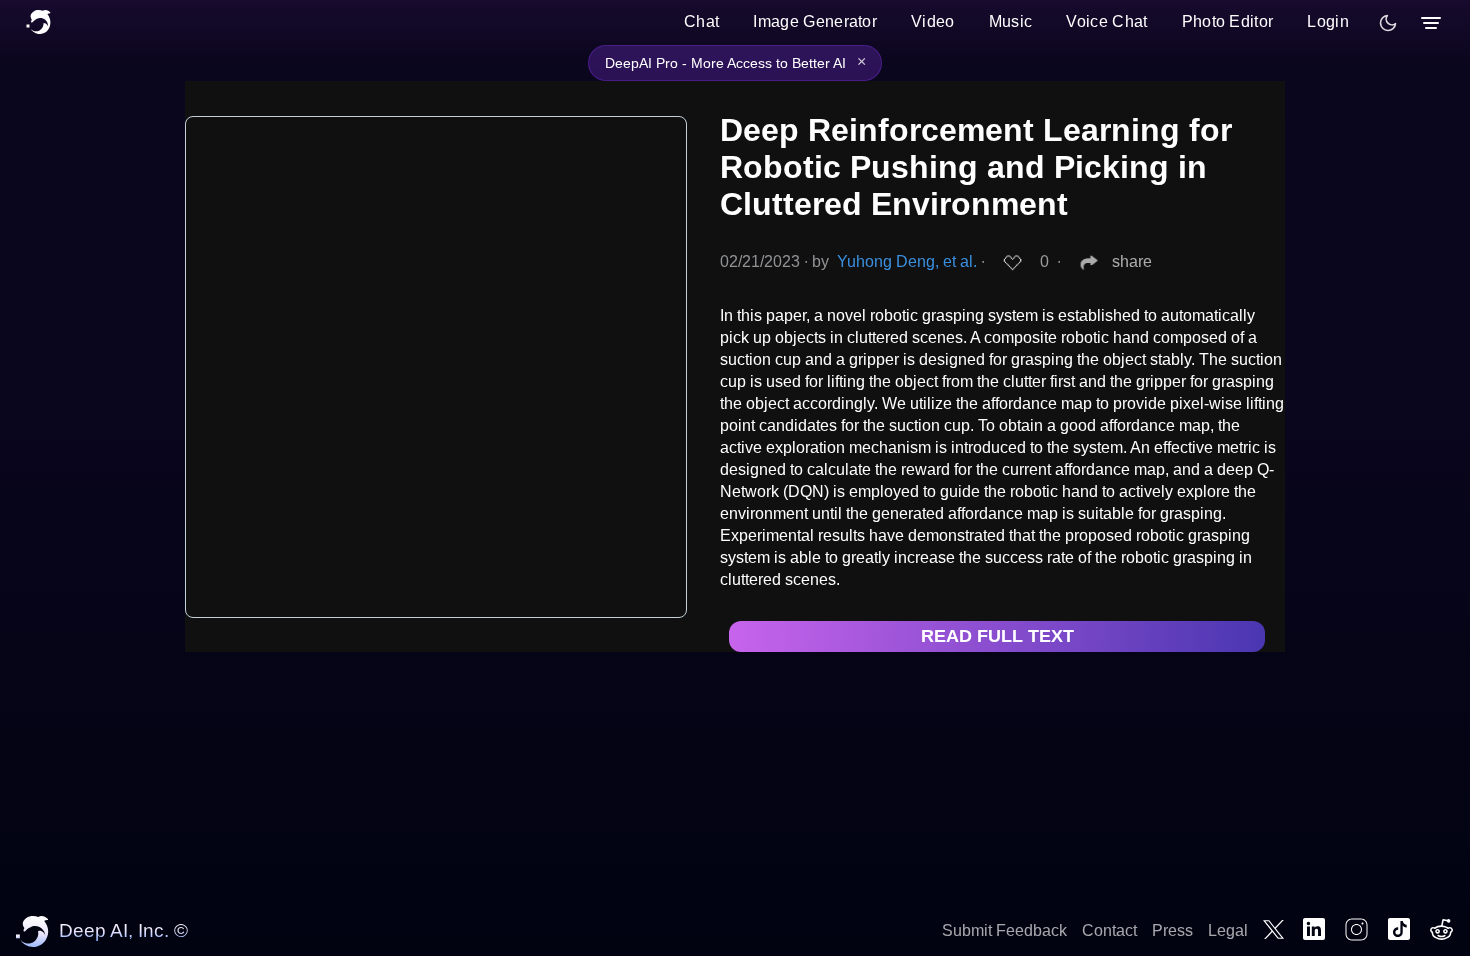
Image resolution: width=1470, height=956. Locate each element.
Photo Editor (1228, 21)
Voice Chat (1106, 21)
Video (933, 21)
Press (1172, 930)
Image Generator (815, 21)
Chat (701, 21)
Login (1328, 21)
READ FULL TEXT (997, 636)
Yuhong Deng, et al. (907, 261)
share (1132, 261)
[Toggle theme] (1388, 23)
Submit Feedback (1004, 930)
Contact (1109, 930)
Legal (1228, 930)
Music (1011, 21)
